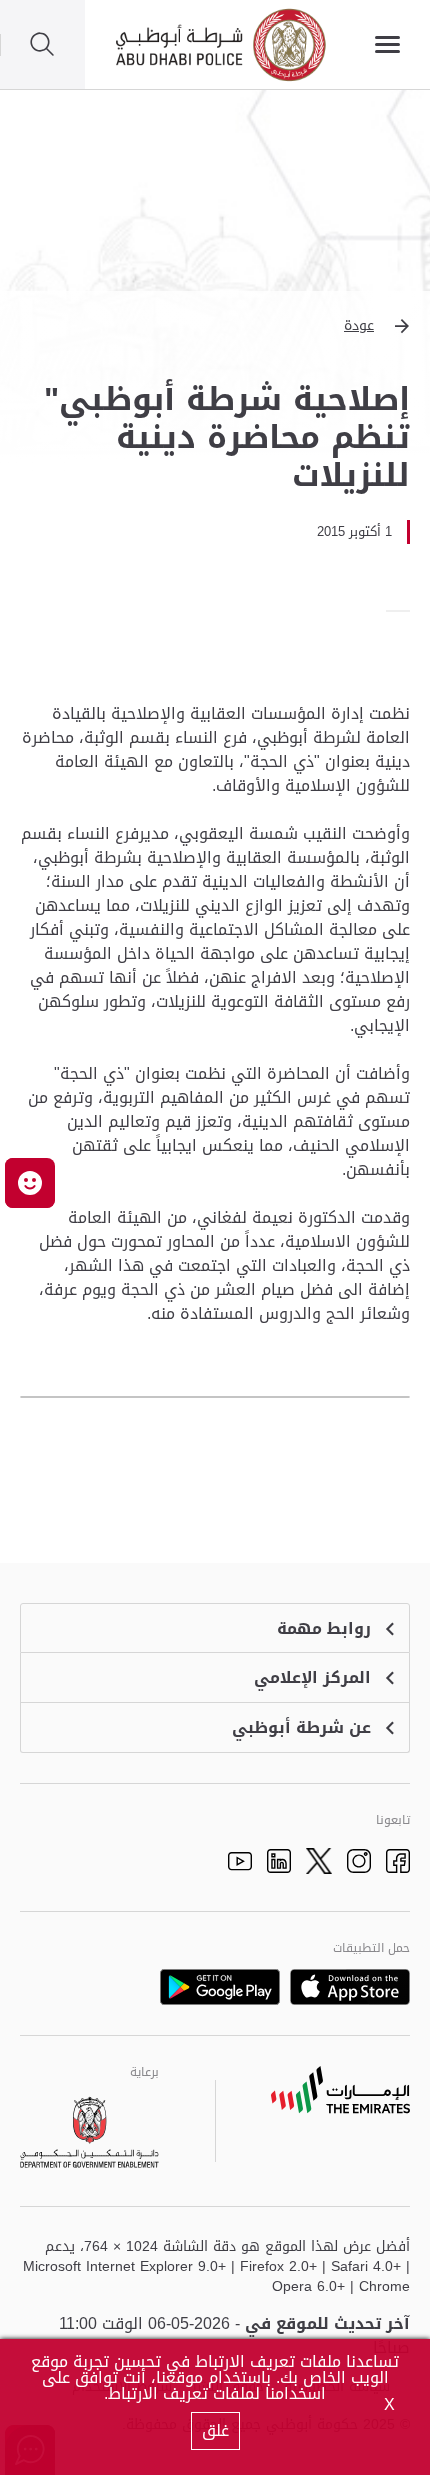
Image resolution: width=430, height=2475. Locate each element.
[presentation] (404, 611)
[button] (215, 326)
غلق (215, 2430)
